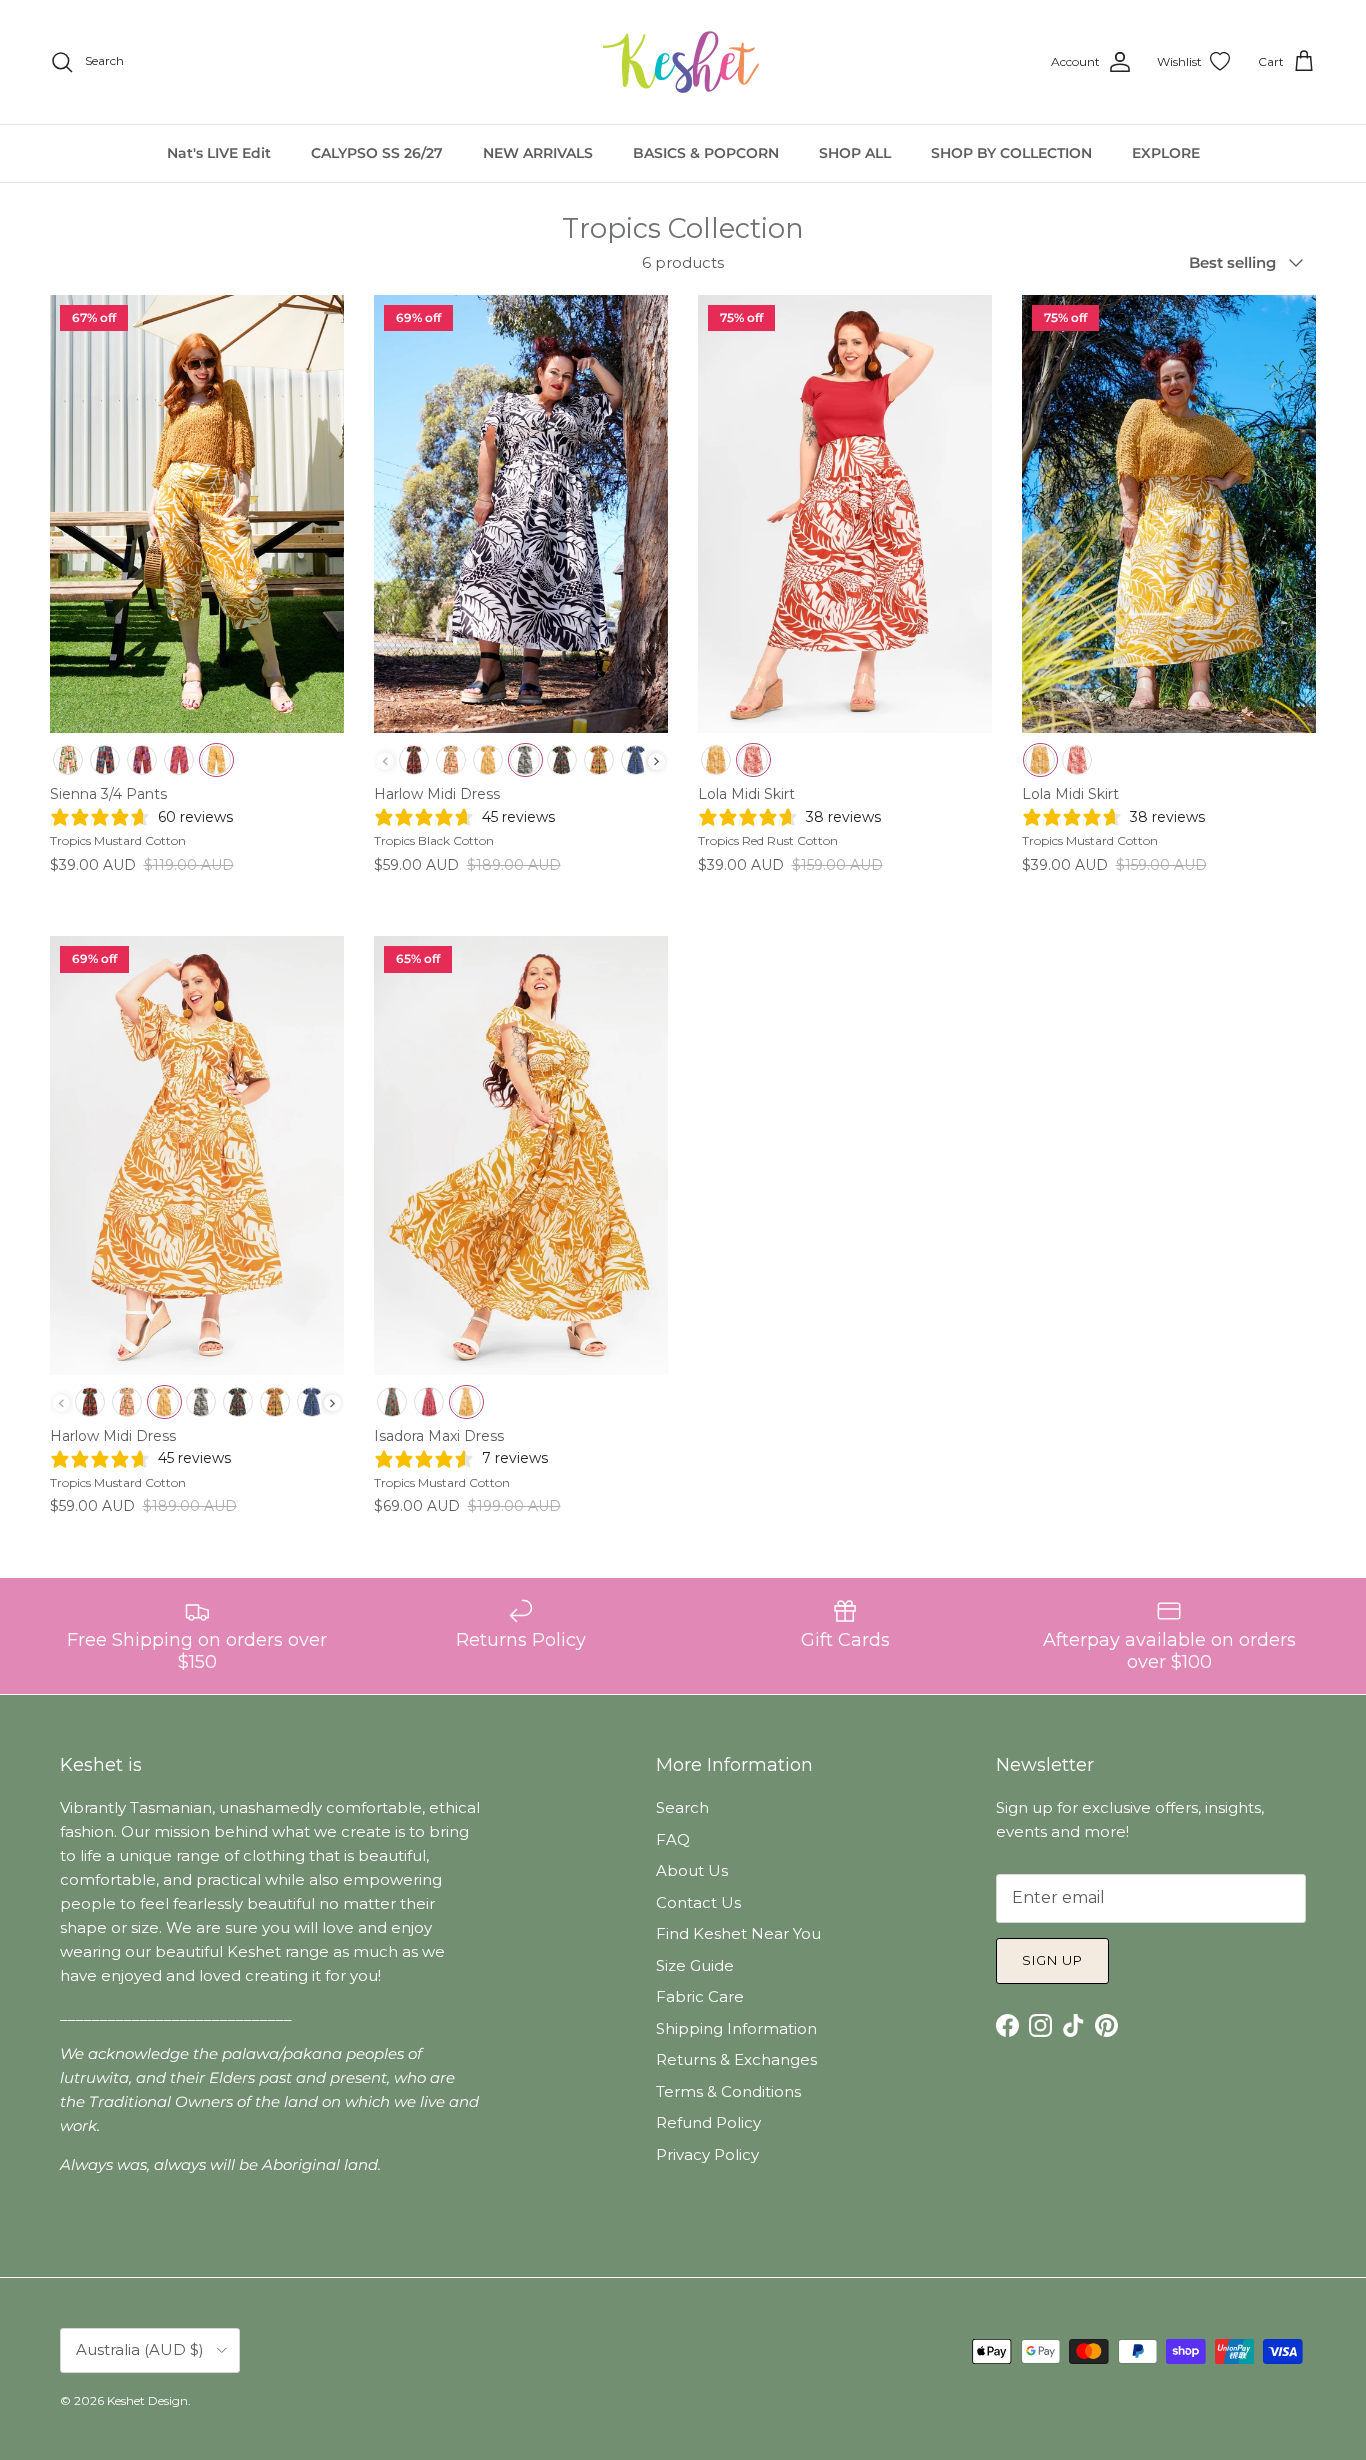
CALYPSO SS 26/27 (377, 153)
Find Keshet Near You (738, 1933)
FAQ (673, 1839)
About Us (692, 1870)
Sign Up (1052, 1960)
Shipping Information (736, 2028)
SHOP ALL (855, 153)
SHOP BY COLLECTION (1011, 153)
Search (682, 1807)
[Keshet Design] (683, 62)
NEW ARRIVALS (538, 153)
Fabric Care (700, 1996)
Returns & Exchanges (736, 2059)
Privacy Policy (707, 2154)
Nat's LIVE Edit (219, 153)
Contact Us (698, 1902)
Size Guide (695, 1965)
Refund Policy (708, 2122)
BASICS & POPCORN (706, 153)
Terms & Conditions (728, 2091)
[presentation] (656, 761)
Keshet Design (147, 2400)
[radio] (68, 760)
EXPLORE (1166, 153)
